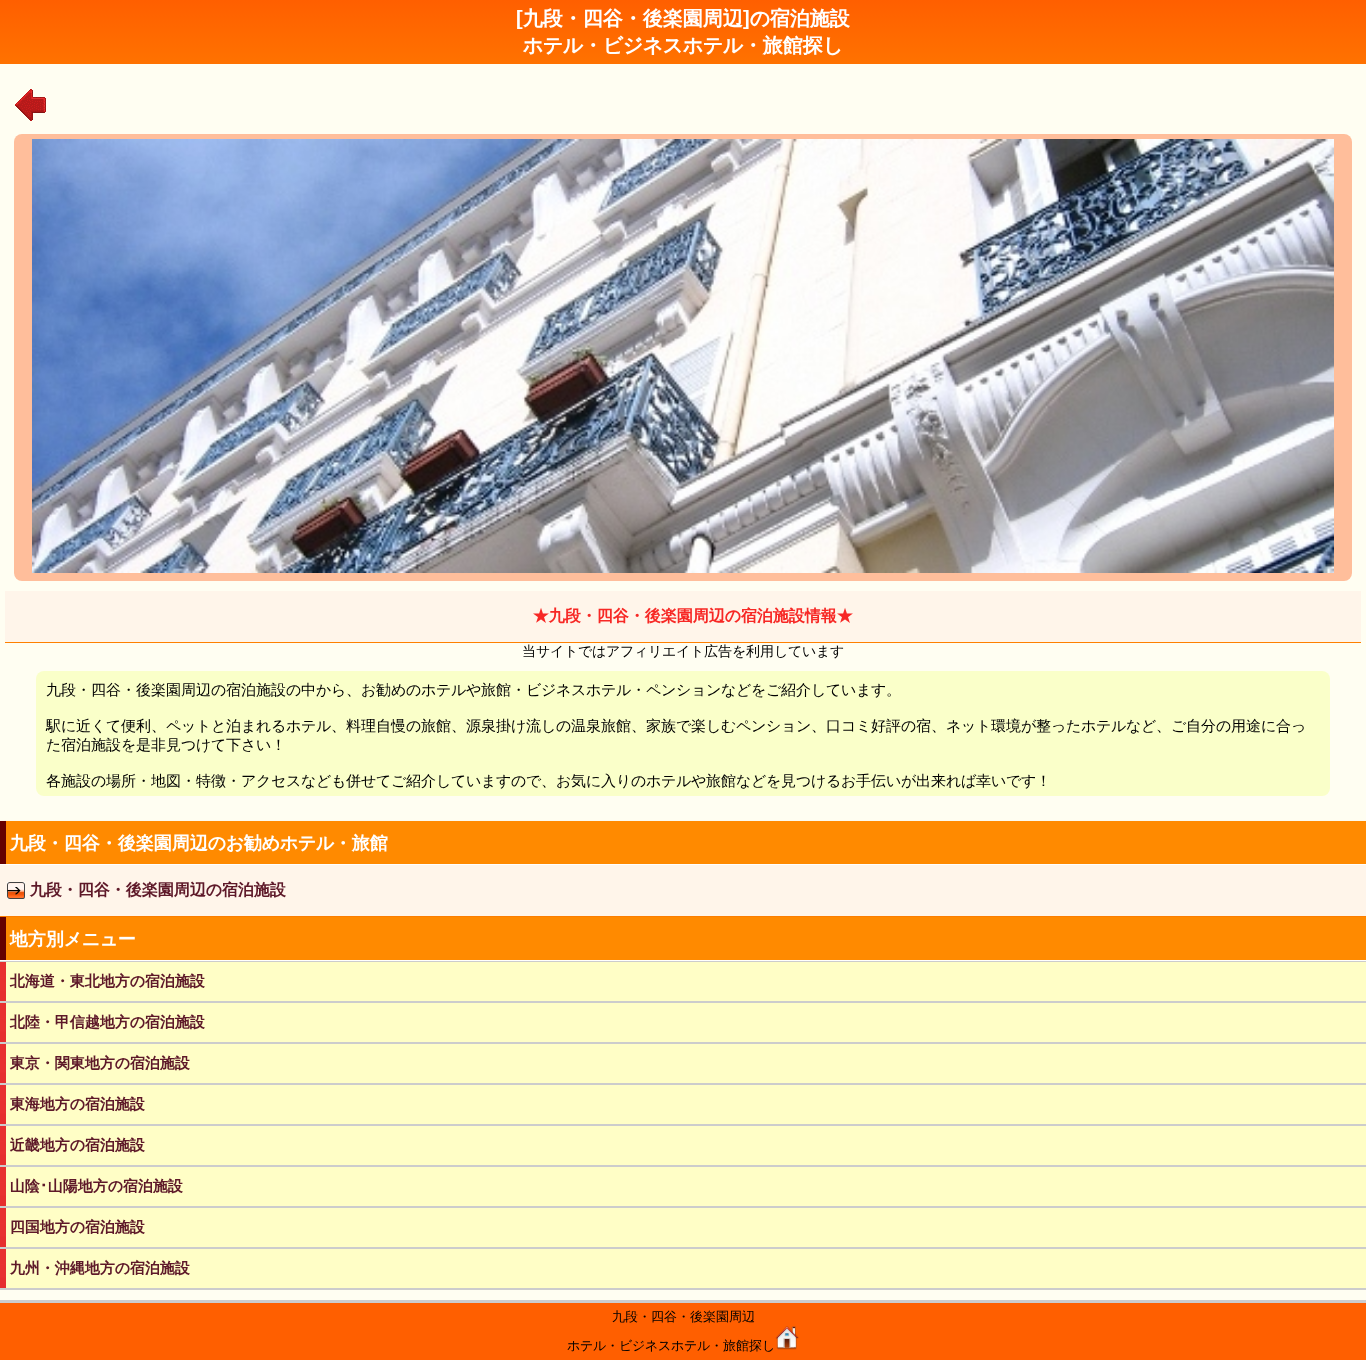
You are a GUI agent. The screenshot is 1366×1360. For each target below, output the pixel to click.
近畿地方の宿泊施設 (77, 1144)
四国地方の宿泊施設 (77, 1226)
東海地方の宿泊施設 (77, 1103)
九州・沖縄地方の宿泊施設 (100, 1267)
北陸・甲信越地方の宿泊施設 (107, 1021)
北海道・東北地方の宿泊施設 (107, 980)
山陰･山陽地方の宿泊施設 (96, 1185)
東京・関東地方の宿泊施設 (100, 1062)
